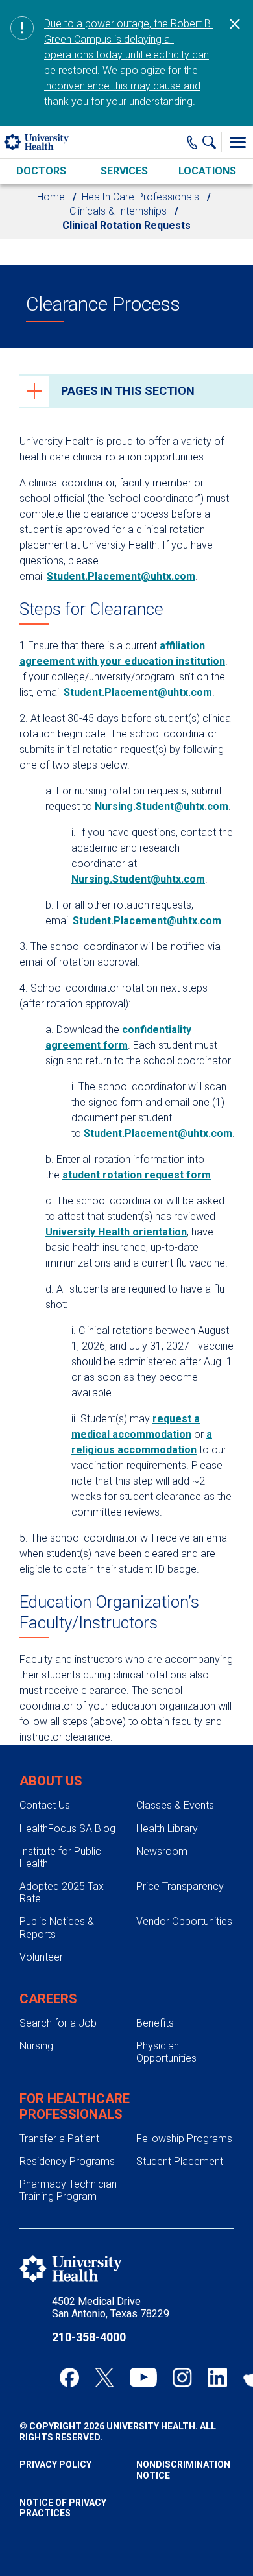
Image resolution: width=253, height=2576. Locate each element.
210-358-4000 (89, 2337)
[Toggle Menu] (237, 142)
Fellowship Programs (184, 2139)
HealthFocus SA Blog (67, 1829)
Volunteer (41, 1957)
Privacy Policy (55, 2464)
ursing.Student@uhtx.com (165, 806)
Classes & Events (175, 1805)
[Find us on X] (104, 2378)
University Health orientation (116, 1232)
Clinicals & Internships (118, 211)
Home (51, 197)
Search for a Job (58, 2023)
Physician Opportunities (166, 2052)
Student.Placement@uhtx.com (121, 576)
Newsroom (162, 1851)
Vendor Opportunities (184, 1921)
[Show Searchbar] (212, 142)
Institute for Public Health (60, 1857)
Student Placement (180, 2161)
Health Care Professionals (140, 197)
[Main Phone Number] (192, 142)
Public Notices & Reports (57, 1927)
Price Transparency (180, 1886)
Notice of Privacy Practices (63, 2508)
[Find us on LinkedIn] (217, 2378)
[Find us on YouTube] (143, 2378)
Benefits (155, 2023)
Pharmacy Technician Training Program (68, 2190)
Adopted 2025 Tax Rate (62, 1892)
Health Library (167, 1829)
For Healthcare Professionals (75, 2106)
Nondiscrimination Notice (183, 2470)
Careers (48, 1999)
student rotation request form (137, 1175)
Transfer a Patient (59, 2139)
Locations (207, 171)
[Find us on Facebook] (69, 2378)
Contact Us (45, 1805)
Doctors (41, 171)
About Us (51, 1781)
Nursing (36, 2046)
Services (124, 171)
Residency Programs (67, 2161)
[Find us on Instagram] (182, 2378)
